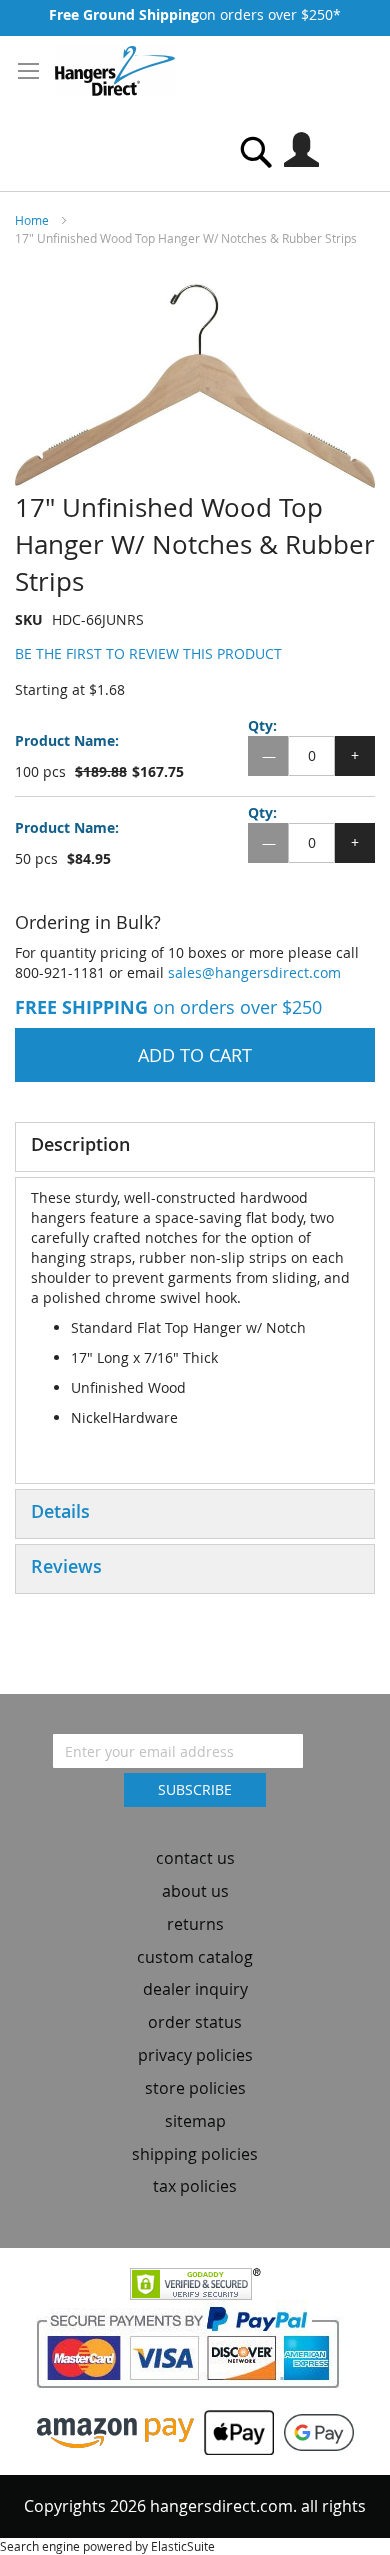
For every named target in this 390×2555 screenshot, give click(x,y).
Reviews (66, 1566)
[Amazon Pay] (115, 2430)
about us (195, 1891)
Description (80, 1144)
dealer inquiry (195, 1989)
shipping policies (195, 2154)
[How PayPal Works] (195, 2353)
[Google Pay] (314, 2430)
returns (195, 1924)
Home (32, 220)
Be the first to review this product (148, 653)
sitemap (195, 2121)
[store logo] (115, 71)
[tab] (195, 1147)
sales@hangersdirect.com (254, 972)
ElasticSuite (183, 2546)
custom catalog (195, 1957)
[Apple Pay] (234, 2430)
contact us (195, 1858)
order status (195, 2022)
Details (60, 1511)
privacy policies (195, 2055)
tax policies (195, 2186)
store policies (195, 2088)
